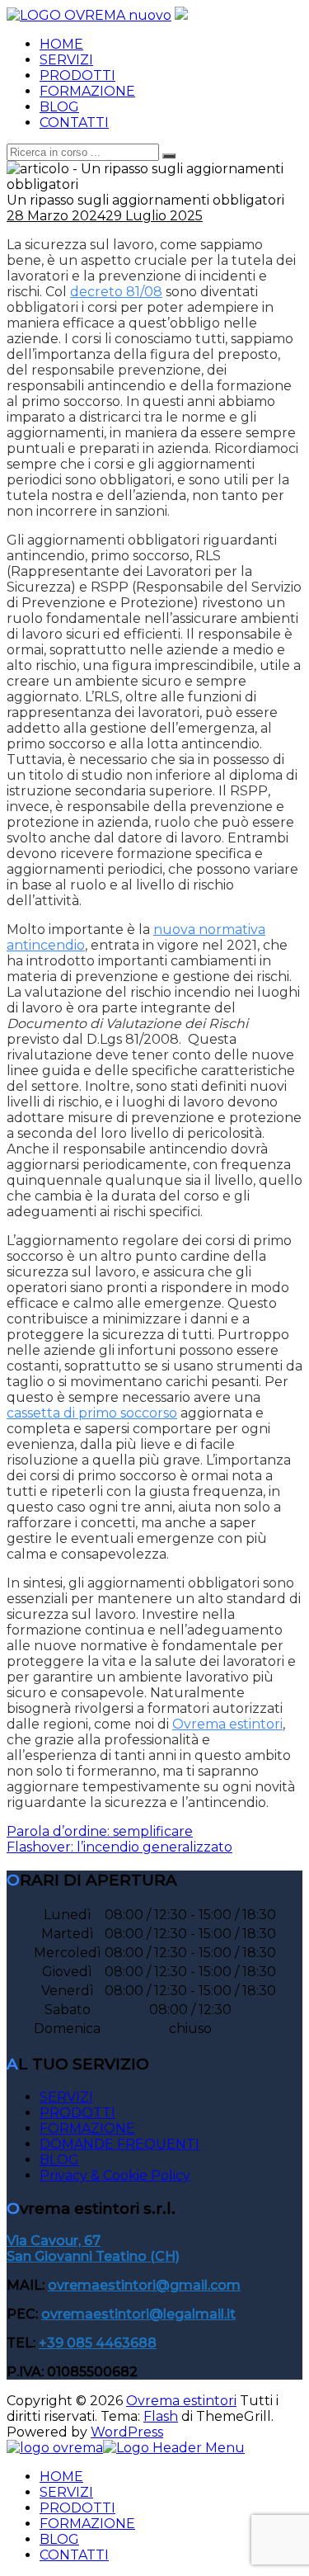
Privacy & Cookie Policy (115, 2175)
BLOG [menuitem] (59, 2539)
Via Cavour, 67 (54, 2241)
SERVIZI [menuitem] (66, 2492)
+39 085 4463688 (98, 2343)
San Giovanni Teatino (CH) (93, 2256)
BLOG (59, 107)
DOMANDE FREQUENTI (119, 2144)
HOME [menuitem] (61, 2477)
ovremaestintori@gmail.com (144, 2285)
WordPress (127, 2432)
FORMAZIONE (87, 91)
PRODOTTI (77, 75)
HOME (61, 44)
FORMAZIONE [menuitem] (87, 2524)
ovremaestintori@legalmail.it (138, 2314)
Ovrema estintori (181, 2401)
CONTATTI (74, 123)
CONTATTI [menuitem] (74, 2555)
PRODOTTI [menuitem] (77, 2508)
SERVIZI (66, 60)
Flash (161, 2416)
